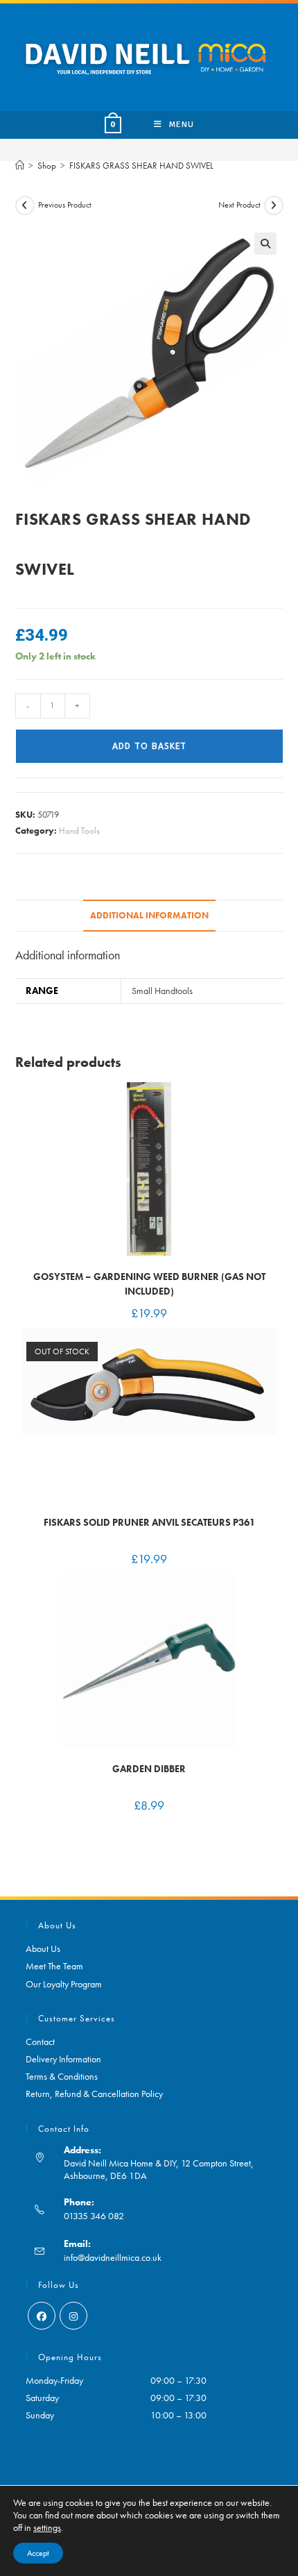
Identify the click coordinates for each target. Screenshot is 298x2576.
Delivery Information (63, 2059)
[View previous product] (25, 205)
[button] (265, 244)
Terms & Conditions (62, 2076)
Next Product (239, 205)
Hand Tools (79, 831)
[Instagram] (73, 2316)
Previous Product (65, 205)
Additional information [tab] (149, 916)
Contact (40, 2042)
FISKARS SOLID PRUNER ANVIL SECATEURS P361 (149, 1522)
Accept (38, 2553)
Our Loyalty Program (64, 1984)
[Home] (20, 166)
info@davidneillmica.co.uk (113, 2257)
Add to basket (149, 746)
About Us (43, 1948)
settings (47, 2527)
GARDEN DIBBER (149, 1769)
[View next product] (274, 205)
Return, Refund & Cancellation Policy (94, 2094)
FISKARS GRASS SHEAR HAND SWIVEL (141, 166)
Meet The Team (54, 1966)
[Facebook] (42, 2316)
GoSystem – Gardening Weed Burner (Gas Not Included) (149, 1284)
